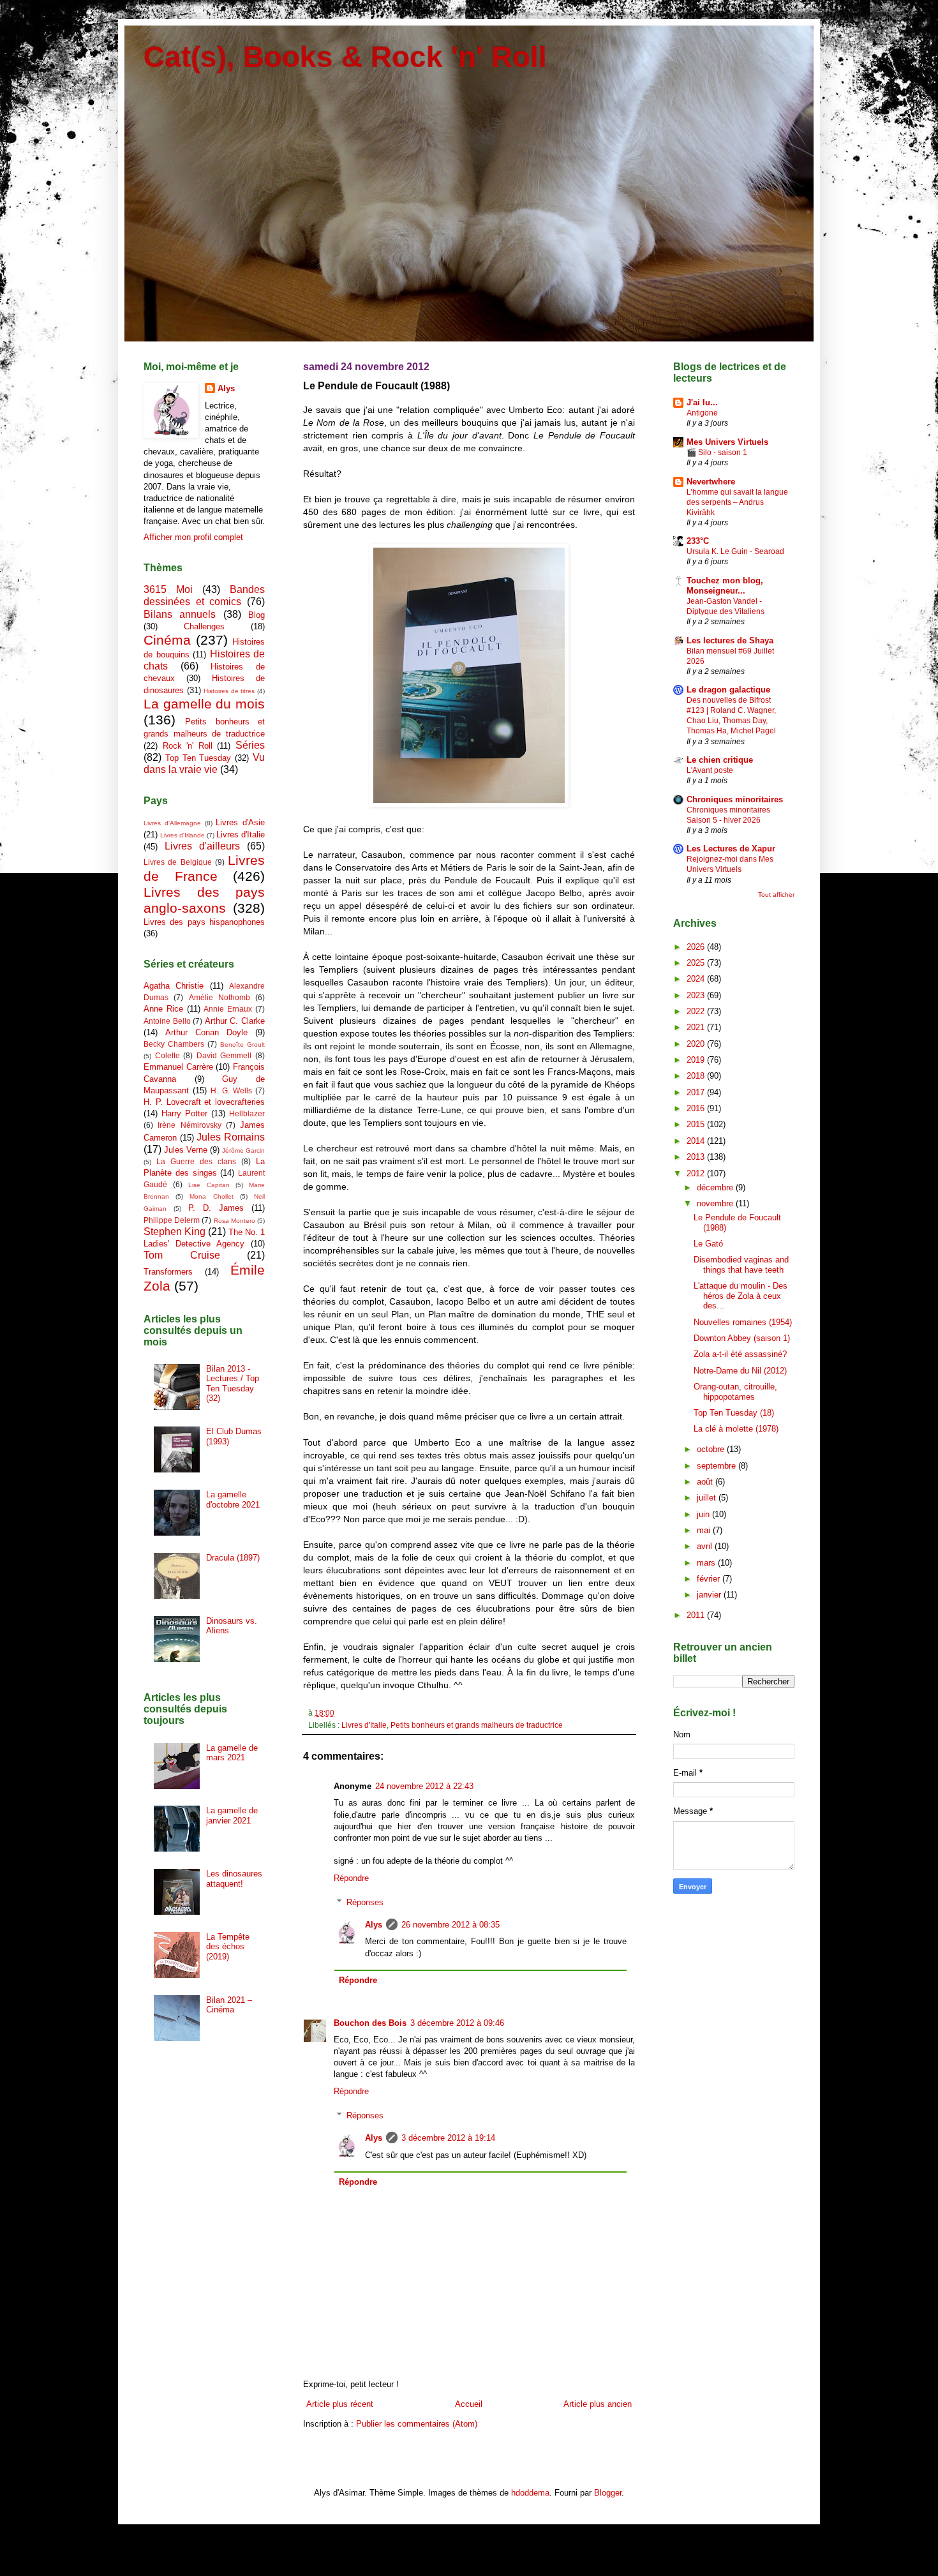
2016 (697, 1108)
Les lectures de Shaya (730, 640)
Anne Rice (163, 1009)
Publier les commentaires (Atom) (417, 2424)
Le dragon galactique (728, 690)
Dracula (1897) (233, 1558)
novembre (716, 1203)
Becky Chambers (174, 1044)
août (706, 1482)
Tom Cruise (182, 1255)
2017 (697, 1092)
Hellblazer (247, 1113)
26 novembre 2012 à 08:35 (450, 1925)
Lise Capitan (209, 1185)
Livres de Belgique (178, 862)
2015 (697, 1124)
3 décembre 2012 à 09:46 (457, 2023)
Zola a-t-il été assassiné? (740, 1354)
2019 (697, 1060)
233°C (698, 541)
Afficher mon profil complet (193, 537)
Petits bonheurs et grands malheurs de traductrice (477, 1725)
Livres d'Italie (364, 1725)
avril (706, 1546)
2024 (697, 979)
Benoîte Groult (242, 1045)
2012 (697, 1173)
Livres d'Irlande (182, 835)
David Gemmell (224, 1055)
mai (705, 1530)
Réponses (365, 1902)
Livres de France (204, 868)
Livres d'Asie (240, 822)
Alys (374, 1925)
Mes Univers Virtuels (727, 442)
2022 (697, 1011)
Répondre (351, 1878)
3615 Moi (168, 589)
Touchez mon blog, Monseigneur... (725, 586)
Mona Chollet (211, 1196)
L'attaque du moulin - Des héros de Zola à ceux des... (741, 1296)
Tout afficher (776, 895)
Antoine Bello (167, 1021)
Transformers (168, 1272)
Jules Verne (186, 1150)
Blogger (608, 2493)
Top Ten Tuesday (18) (734, 1413)
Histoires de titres (229, 691)
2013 (697, 1157)
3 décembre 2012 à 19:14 (448, 2138)
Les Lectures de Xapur (731, 849)
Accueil (469, 2404)
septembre (718, 1466)
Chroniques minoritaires (735, 799)
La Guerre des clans (196, 1161)
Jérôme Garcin (243, 1150)
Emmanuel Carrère (178, 1067)
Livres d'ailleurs (202, 846)
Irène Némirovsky (189, 1125)
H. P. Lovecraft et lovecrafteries (204, 1102)
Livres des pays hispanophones (204, 922)
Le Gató (708, 1244)
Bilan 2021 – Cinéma (229, 2005)
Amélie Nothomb (220, 997)
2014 (697, 1141)
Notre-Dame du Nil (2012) (740, 1371)
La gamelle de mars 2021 (232, 1753)
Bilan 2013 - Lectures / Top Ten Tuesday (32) (233, 1384)
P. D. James (216, 1208)
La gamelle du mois (204, 704)
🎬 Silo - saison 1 (717, 453)
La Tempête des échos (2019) (228, 1947)
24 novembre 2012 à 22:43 (424, 1786)
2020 (697, 1044)
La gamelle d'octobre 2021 (233, 1500)
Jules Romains (231, 1137)
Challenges (204, 626)
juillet (708, 1498)
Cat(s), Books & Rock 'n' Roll (345, 57)
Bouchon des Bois (370, 2023)
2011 (697, 1615)
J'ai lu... (702, 402)
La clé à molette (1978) (736, 1429)
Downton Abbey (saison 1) (742, 1338)
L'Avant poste (710, 770)
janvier (710, 1595)
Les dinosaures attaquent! (234, 1879)
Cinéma (167, 640)
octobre (712, 1449)
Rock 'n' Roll (188, 746)
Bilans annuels (180, 614)
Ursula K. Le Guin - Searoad (735, 551)
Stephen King (175, 1232)
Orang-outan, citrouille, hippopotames (735, 1392)
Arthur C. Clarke (235, 1021)
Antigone (702, 413)
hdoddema (530, 2493)
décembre (716, 1187)
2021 (697, 1027)
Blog (257, 615)
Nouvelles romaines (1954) (743, 1322)
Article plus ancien (598, 2404)
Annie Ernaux (228, 1009)
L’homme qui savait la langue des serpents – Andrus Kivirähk (737, 502)
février (710, 1579)
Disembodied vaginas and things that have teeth (741, 1265)
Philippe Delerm (172, 1220)
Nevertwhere (711, 482)
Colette (167, 1055)
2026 (697, 947)
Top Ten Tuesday (198, 758)
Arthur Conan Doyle (206, 1032)
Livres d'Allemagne (172, 823)
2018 (697, 1076)
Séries (250, 745)
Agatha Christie (174, 986)
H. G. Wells (231, 1090)
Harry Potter (184, 1113)
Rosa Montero (234, 1221)
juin (704, 1514)
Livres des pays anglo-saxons (204, 900)
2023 (697, 995)
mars (707, 1563)
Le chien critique (720, 760)
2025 (697, 963)
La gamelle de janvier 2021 (232, 1816)
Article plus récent (340, 2404)
